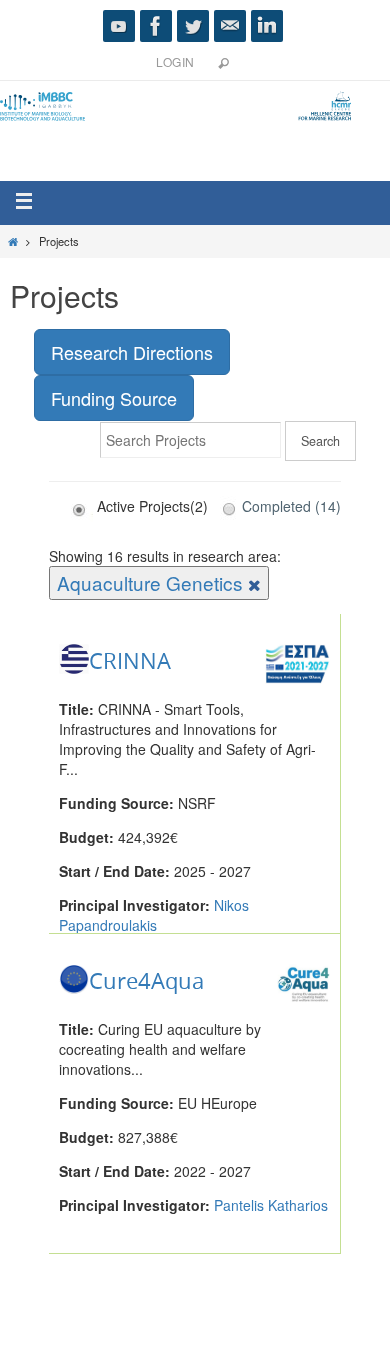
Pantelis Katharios (271, 1205)
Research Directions (132, 352)
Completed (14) (291, 506)
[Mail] (230, 26)
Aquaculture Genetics (152, 582)
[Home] (13, 241)
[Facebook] (156, 26)
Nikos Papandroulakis (154, 915)
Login (175, 61)
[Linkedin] (267, 26)
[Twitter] (193, 26)
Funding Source (114, 398)
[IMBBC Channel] (119, 26)
